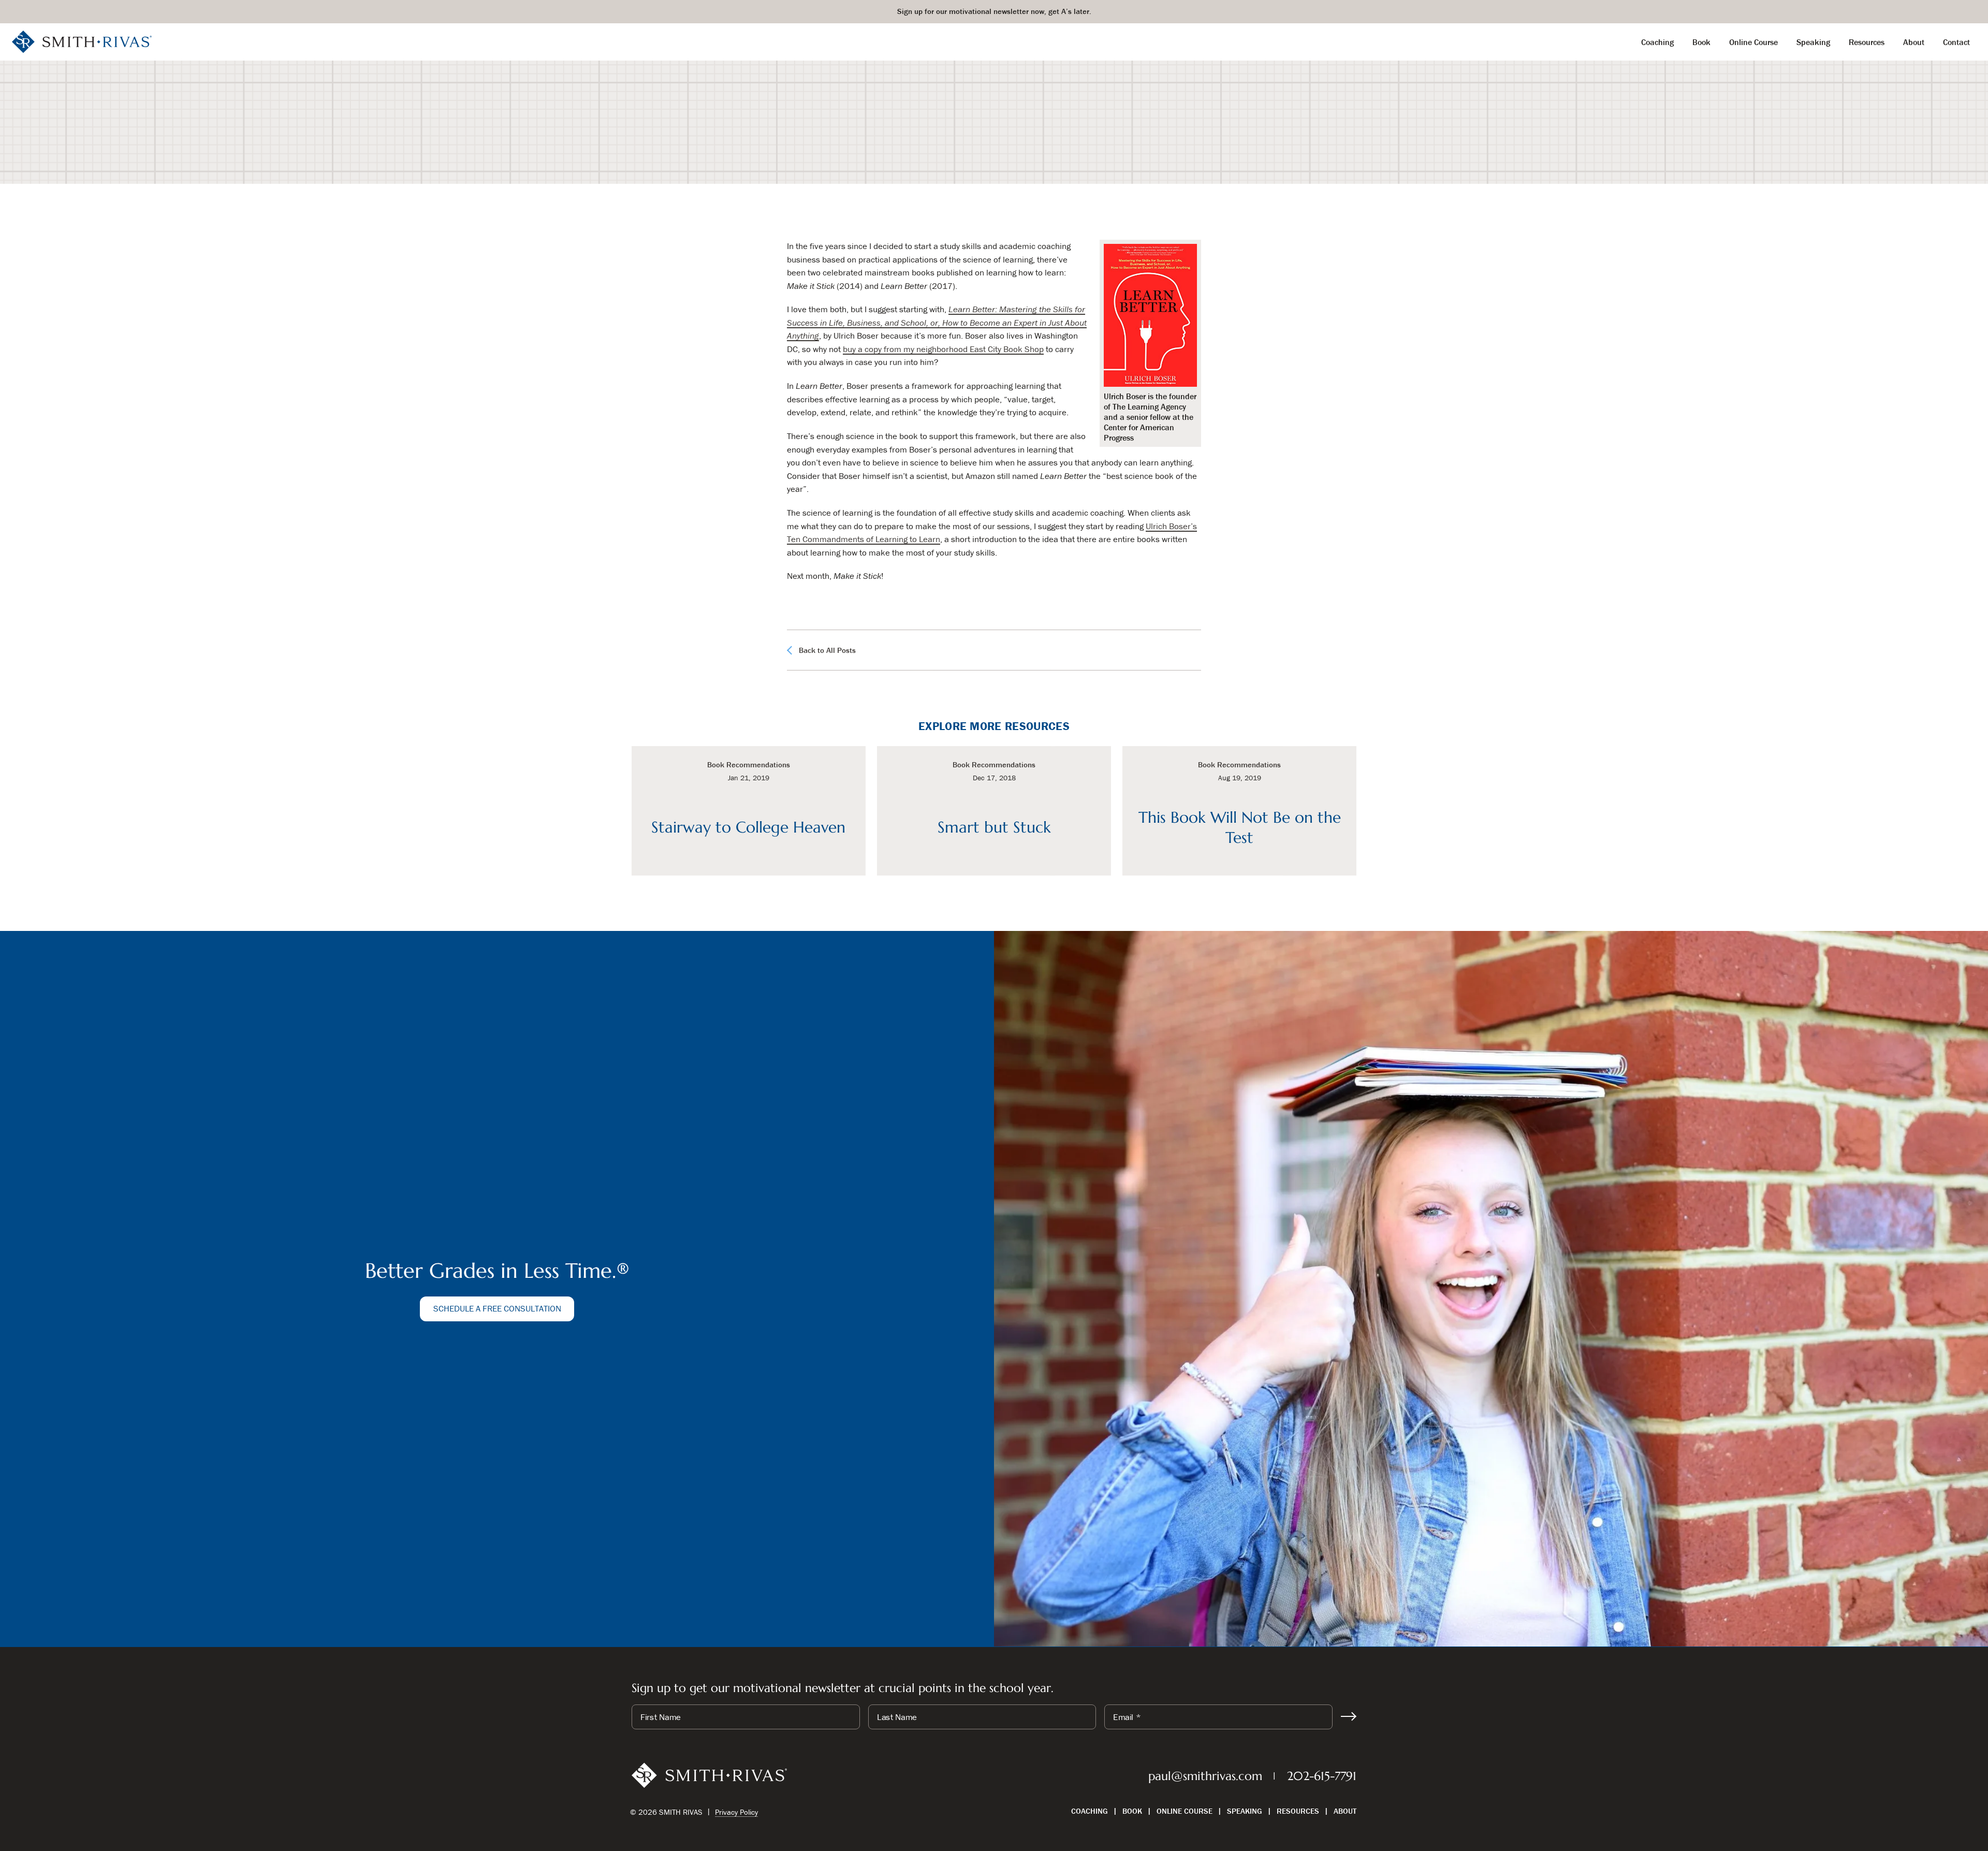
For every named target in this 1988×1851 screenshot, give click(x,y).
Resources (1298, 1811)
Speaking (1245, 1811)
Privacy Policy (736, 1812)
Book (1132, 1811)
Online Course (1185, 1811)
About (1345, 1811)
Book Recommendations (964, 152)
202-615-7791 (1322, 1776)
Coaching (1090, 1811)
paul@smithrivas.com (1205, 1776)
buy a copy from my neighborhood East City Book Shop (943, 349)
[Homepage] (82, 41)
